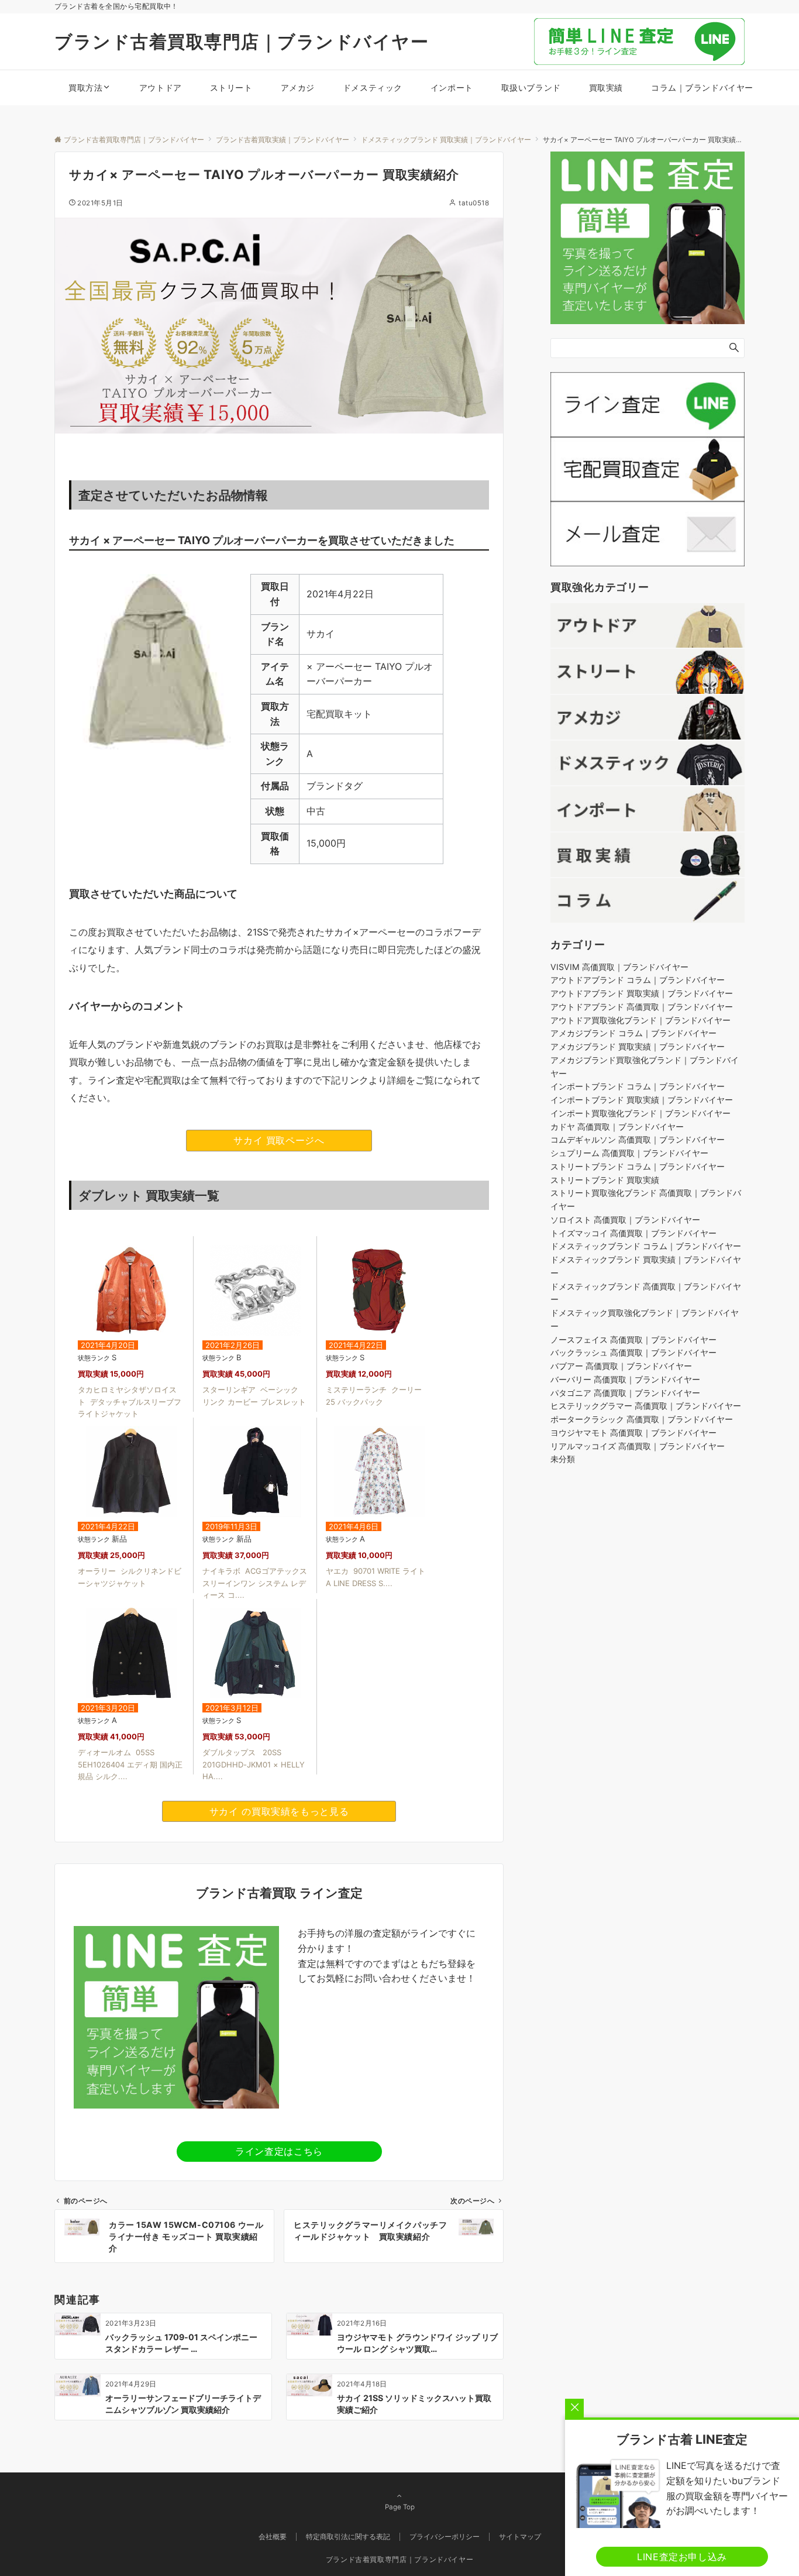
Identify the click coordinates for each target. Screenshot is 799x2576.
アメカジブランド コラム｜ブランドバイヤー (633, 1034)
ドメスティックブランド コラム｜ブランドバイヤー (646, 1246)
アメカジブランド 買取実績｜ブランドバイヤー (638, 1047)
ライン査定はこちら (279, 2151)
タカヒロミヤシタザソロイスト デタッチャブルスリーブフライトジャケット (130, 1402)
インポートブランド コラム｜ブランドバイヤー (638, 1087)
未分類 (563, 1459)
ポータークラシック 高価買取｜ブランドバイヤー (642, 1420)
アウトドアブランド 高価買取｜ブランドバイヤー (642, 1007)
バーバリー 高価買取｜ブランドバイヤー (625, 1379)
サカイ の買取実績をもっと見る (279, 1811)
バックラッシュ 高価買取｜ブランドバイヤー (633, 1353)
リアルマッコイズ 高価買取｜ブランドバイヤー (638, 1446)
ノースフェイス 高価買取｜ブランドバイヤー (633, 1339)
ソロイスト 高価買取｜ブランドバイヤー (625, 1220)
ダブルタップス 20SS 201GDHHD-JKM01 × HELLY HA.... (254, 1765)
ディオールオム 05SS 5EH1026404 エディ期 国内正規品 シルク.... (130, 1765)
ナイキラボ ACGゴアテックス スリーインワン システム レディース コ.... (255, 1583)
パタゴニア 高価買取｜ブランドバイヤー (625, 1393)
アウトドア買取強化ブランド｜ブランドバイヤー (640, 1020)
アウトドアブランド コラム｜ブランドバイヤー (638, 980)
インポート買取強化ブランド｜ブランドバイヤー (640, 1113)
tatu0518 (474, 203)
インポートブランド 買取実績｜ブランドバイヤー (642, 1100)
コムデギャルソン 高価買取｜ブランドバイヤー (638, 1140)
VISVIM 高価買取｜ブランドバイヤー (619, 967)
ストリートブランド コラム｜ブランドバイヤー (638, 1166)
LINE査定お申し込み (682, 2557)
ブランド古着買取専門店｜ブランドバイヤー (242, 42)
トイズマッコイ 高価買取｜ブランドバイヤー (633, 1233)
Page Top (400, 2507)
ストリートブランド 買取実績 (605, 1180)
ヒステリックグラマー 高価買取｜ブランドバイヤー (646, 1406)
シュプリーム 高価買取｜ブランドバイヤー (629, 1153)
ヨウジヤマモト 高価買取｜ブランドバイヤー (633, 1433)
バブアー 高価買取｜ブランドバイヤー (621, 1366)
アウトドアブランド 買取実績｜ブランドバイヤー (642, 994)
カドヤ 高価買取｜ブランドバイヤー (617, 1127)
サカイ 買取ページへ (279, 1140)
